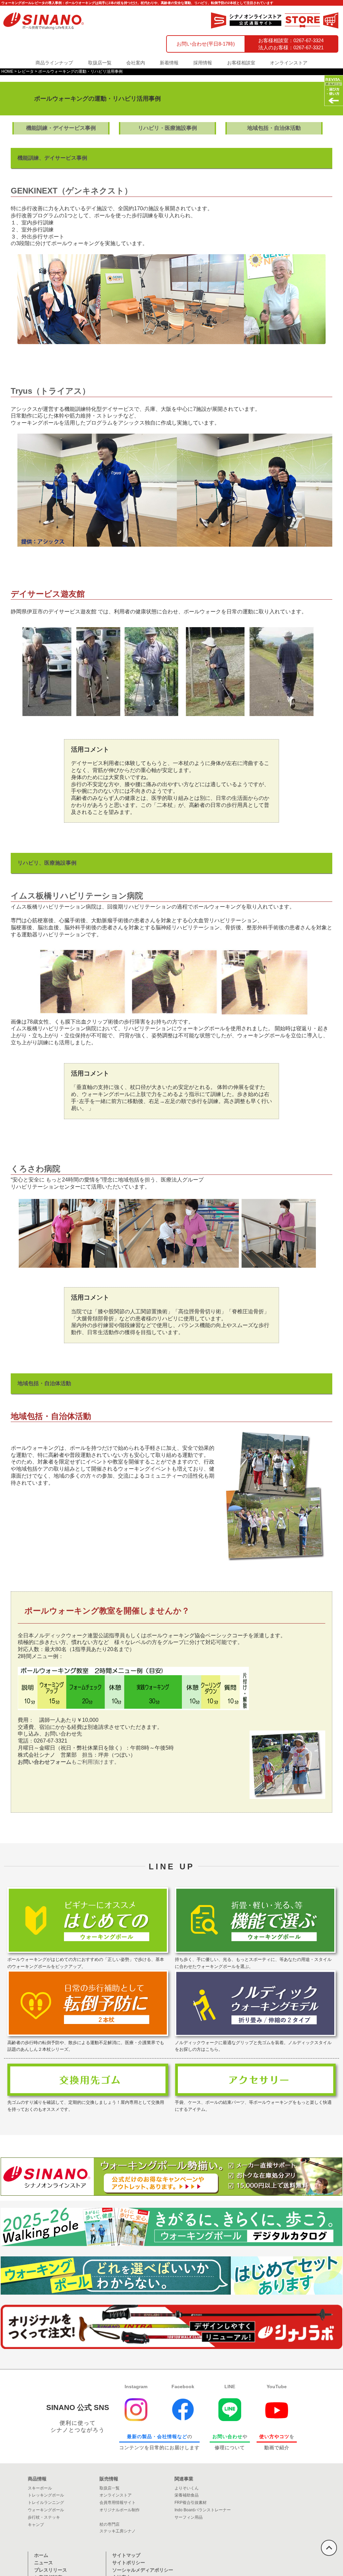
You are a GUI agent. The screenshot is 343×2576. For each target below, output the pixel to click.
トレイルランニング (46, 2503)
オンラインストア (289, 63)
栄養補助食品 (187, 2495)
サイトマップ (126, 2555)
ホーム (41, 2555)
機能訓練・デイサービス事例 (61, 128)
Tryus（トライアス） (50, 391)
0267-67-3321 (308, 47)
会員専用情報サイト (118, 2503)
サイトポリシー (129, 2563)
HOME (7, 71)
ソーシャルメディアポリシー (143, 2570)
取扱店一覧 (100, 63)
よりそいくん (187, 2488)
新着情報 (169, 63)
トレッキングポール (46, 2495)
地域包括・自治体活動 (274, 128)
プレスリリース (51, 2570)
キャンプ (36, 2525)
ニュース (44, 2563)
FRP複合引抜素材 (191, 2503)
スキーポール (40, 2488)
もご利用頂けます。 (69, 1762)
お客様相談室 (241, 63)
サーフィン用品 (189, 2517)
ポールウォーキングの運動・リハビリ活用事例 (80, 71)
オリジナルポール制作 (120, 2510)
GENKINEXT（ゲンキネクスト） (72, 191)
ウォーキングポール (46, 2510)
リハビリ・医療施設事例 (167, 128)
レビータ (26, 71)
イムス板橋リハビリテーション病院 (77, 896)
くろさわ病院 (36, 1169)
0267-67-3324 (308, 40)
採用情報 (203, 63)
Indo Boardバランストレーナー (203, 2510)
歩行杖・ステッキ (44, 2517)
